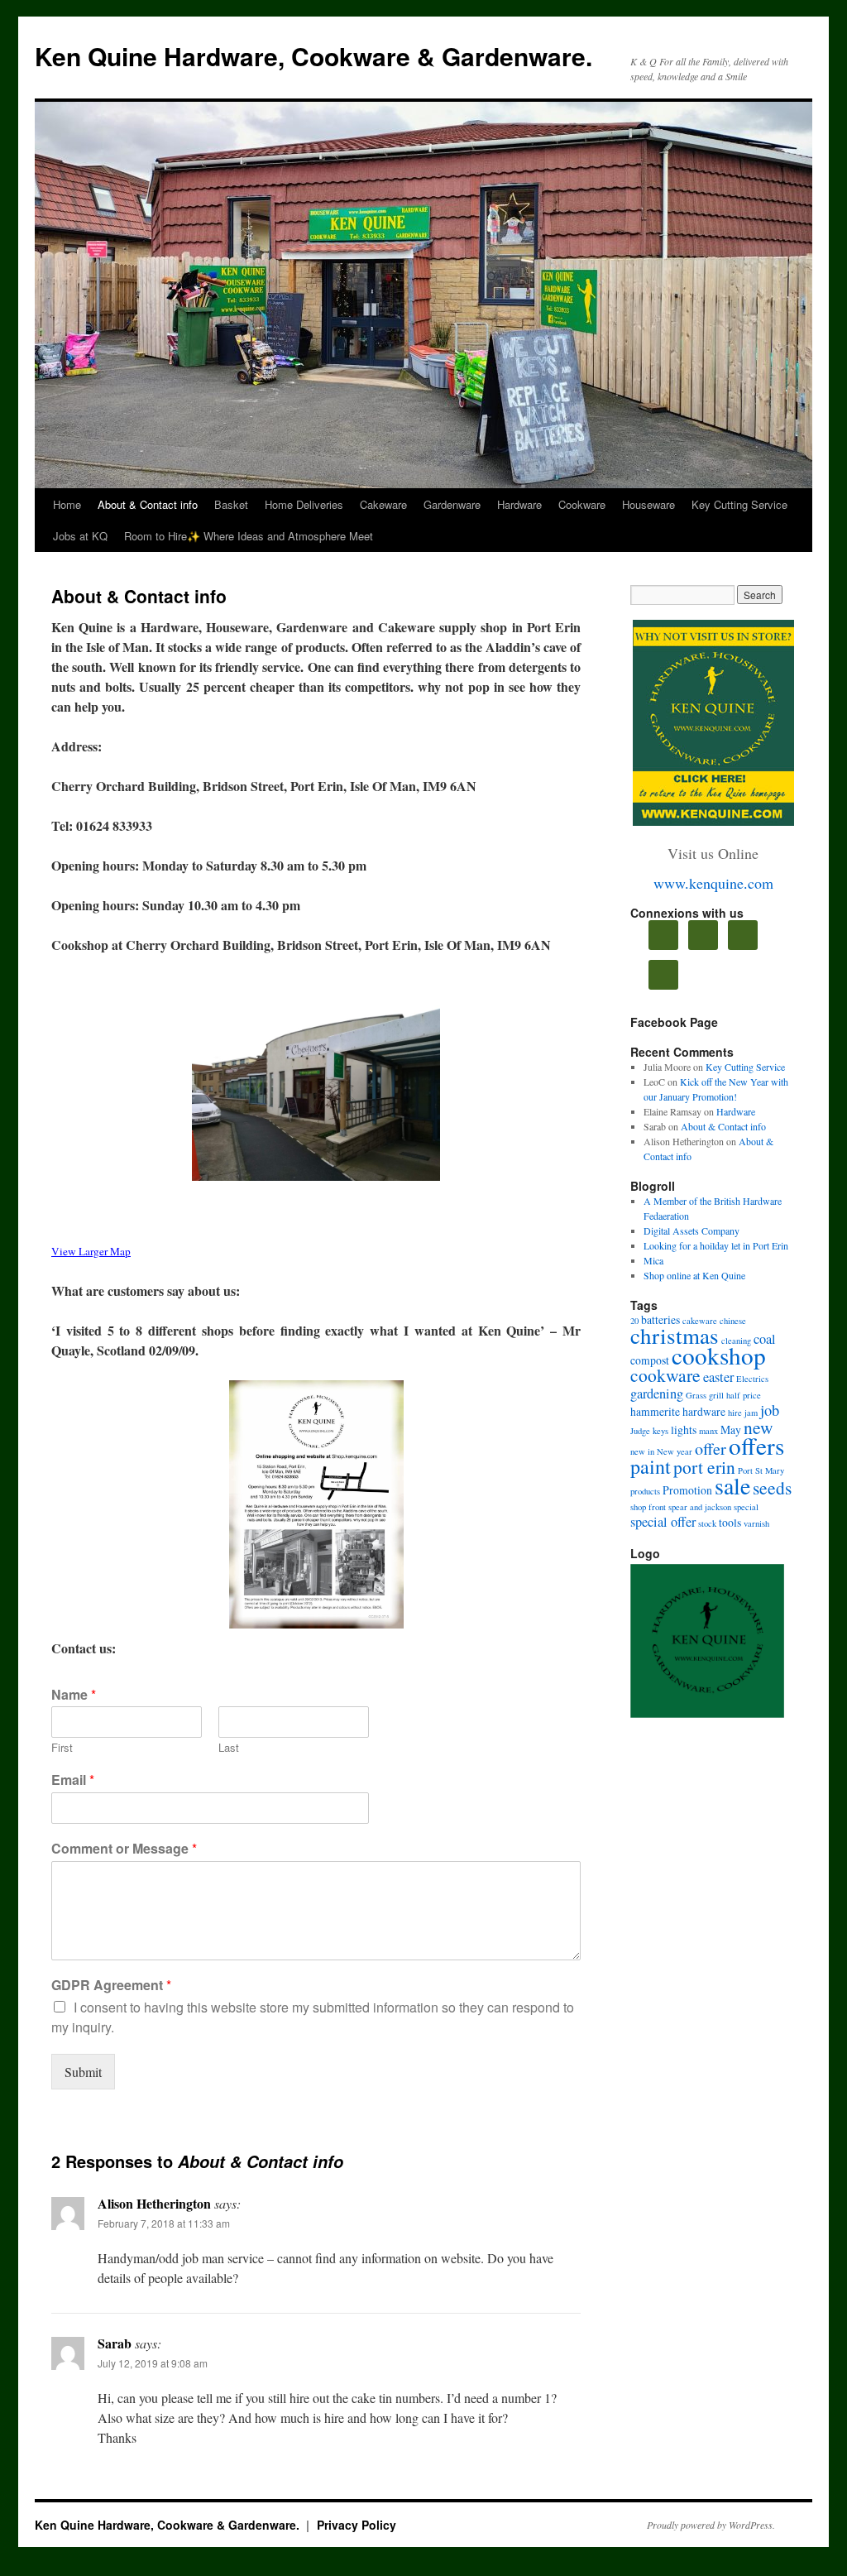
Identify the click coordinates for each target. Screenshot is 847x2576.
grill (716, 1395)
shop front (648, 1507)
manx (708, 1431)
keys (660, 1431)
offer (711, 1449)
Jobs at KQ (80, 536)
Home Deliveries (304, 504)
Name (74, 1695)
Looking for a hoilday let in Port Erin (716, 1245)
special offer (663, 1522)
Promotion (687, 1490)
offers (756, 1445)
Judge (640, 1431)
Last (229, 1748)
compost (650, 1360)
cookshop (719, 1355)
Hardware (519, 504)
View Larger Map (91, 1251)
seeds (772, 1487)
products (645, 1491)
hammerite (655, 1411)
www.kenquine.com (713, 883)
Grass (696, 1395)
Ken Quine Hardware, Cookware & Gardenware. (313, 56)
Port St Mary (761, 1470)
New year (675, 1451)
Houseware (648, 504)
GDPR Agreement (111, 1986)
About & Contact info (148, 504)
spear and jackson (700, 1507)
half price (744, 1395)
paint (651, 1466)
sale (732, 1485)
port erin (704, 1467)
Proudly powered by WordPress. (711, 2525)
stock (707, 1523)
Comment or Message (124, 1849)
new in (642, 1451)
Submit (83, 2072)
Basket (231, 504)
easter (718, 1377)
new (758, 1427)
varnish (756, 1523)
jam (751, 1413)
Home (67, 504)
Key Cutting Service (739, 504)
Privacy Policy (357, 2525)
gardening (657, 1394)
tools (730, 1522)
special (746, 1507)
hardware (704, 1411)
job (770, 1410)
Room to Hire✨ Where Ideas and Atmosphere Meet (249, 536)
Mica (653, 1260)
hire (735, 1413)
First (62, 1748)
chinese (733, 1321)
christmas (675, 1336)
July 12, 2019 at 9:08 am (153, 2363)
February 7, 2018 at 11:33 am (164, 2223)
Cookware (582, 504)
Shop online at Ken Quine (694, 1275)
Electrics (752, 1379)
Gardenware (452, 504)
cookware (665, 1375)
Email (73, 1780)
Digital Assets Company (691, 1230)
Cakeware (383, 504)
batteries (660, 1319)
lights (684, 1430)
